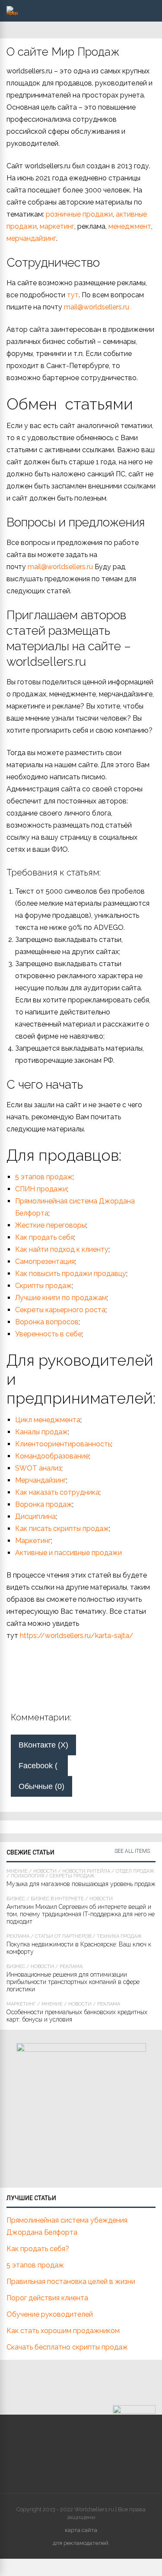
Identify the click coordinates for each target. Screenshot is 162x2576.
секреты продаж (72, 1876)
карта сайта (81, 2530)
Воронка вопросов (47, 1322)
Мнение (17, 1871)
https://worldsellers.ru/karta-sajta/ (77, 1636)
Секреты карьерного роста (60, 1310)
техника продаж (119, 1936)
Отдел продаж (135, 1871)
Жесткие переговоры (51, 1225)
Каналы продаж (41, 1432)
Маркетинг (33, 1541)
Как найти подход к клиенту (62, 1249)
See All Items (132, 1851)
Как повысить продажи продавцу (71, 1274)
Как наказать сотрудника (57, 1492)
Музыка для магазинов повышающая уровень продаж (81, 1884)
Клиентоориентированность (63, 1444)
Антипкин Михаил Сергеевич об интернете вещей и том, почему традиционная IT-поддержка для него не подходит (81, 1914)
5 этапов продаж (44, 1177)
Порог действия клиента (47, 2298)
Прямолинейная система (56, 1201)
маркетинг (57, 226)
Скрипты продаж (43, 1286)
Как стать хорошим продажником (63, 2331)
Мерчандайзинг (41, 1480)
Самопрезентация (45, 1261)
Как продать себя (44, 1237)
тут (73, 295)
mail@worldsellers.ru (97, 307)
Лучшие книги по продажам (61, 1298)
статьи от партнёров (63, 1936)
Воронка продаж (44, 1504)
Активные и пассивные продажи (68, 1553)
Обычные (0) (41, 1786)
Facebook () (43, 1766)
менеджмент (130, 226)
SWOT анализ (38, 1468)
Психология (27, 1876)
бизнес (16, 1899)
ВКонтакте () (43, 1745)
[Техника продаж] (12, 13)
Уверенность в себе (48, 1334)
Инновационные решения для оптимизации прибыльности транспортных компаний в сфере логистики (73, 1982)
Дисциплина (35, 1516)
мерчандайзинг (31, 238)
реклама (18, 1936)
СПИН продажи (41, 1189)
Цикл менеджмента (48, 1420)
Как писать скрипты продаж (62, 1529)
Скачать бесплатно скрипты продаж (67, 2347)
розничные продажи (79, 214)
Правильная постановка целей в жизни (71, 2282)
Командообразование (52, 1456)
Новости (45, 1871)
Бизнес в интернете (57, 1899)
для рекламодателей (81, 2543)
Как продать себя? (38, 2249)
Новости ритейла (86, 1871)
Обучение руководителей (50, 2314)
